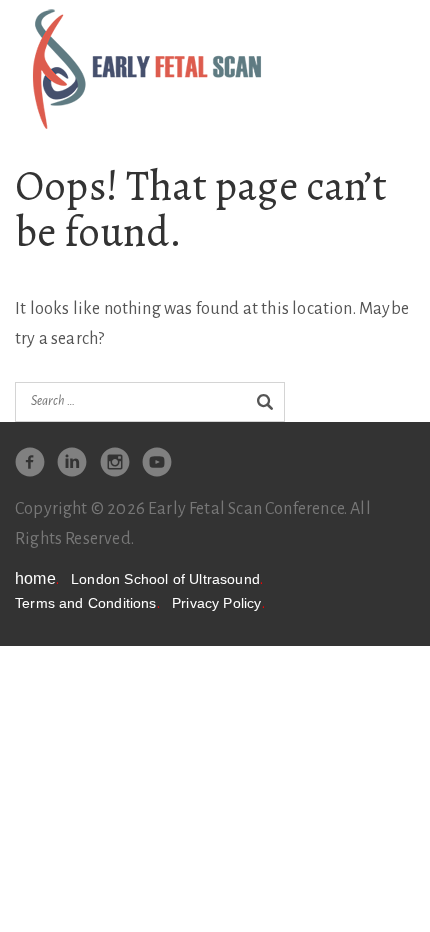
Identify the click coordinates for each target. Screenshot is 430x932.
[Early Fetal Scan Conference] (147, 68)
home (37, 579)
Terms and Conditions (87, 603)
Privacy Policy (218, 603)
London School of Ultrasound (167, 579)
